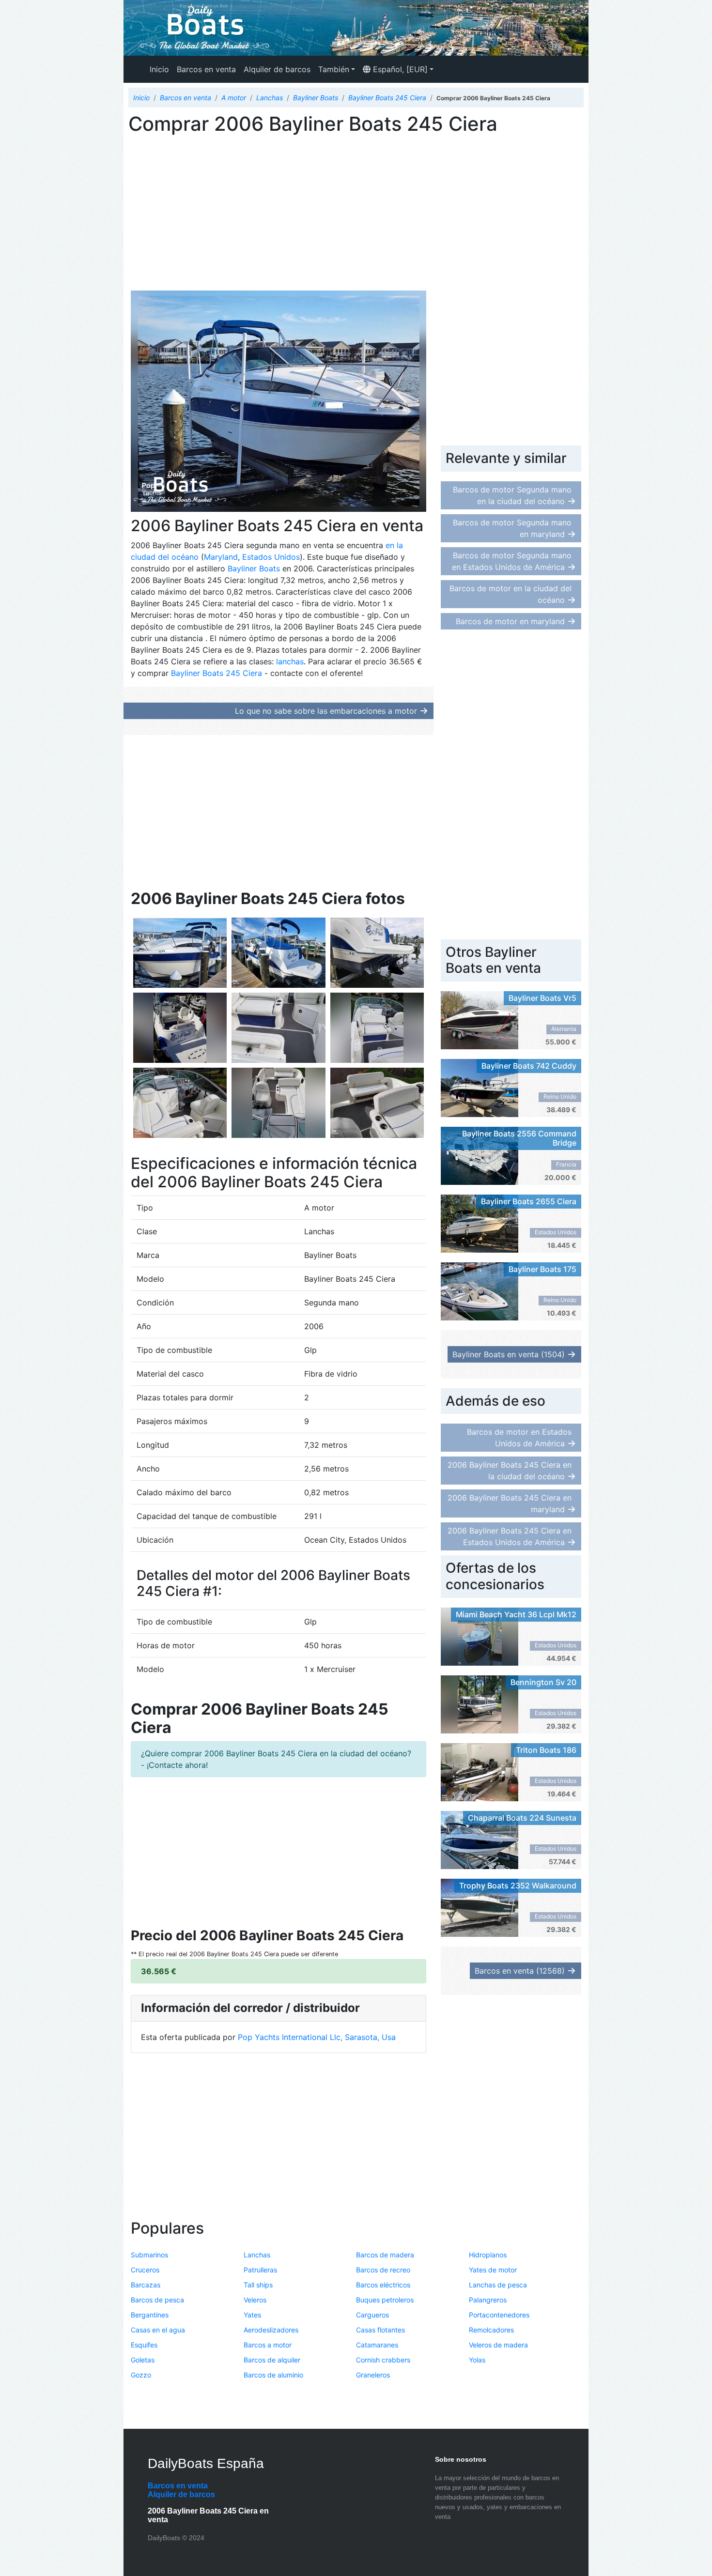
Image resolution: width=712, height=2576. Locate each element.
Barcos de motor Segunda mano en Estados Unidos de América (512, 561)
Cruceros (145, 2270)
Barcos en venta (206, 69)
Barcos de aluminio (273, 2375)
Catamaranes (377, 2345)
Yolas (477, 2360)
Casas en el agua (158, 2330)
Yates (252, 2315)
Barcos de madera (385, 2255)
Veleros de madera (498, 2345)
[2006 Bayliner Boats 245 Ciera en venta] (278, 952)
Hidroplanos (488, 2255)
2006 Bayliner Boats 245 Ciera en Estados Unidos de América (510, 1536)
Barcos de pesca (157, 2300)
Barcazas (146, 2285)
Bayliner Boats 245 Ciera (217, 673)
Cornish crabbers (383, 2360)
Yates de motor (493, 2270)
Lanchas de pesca (498, 2285)
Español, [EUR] (399, 69)
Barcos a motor (268, 2345)
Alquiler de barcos (277, 69)
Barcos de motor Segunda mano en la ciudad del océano (512, 495)
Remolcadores (491, 2330)
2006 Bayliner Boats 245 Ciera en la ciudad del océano (510, 1471)
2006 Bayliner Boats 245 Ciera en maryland (510, 1503)
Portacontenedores (499, 2315)
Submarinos (149, 2255)
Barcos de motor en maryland (510, 621)
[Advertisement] (279, 215)
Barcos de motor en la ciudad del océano (511, 594)
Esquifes (144, 2345)
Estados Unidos (271, 557)
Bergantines (150, 2315)
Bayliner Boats (254, 568)
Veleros (255, 2300)
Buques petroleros (385, 2300)
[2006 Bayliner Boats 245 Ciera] (279, 401)
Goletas (143, 2360)
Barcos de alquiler (272, 2360)
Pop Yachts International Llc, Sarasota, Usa (317, 2037)
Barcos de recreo (383, 2270)
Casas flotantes (380, 2330)
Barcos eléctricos (383, 2285)
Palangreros (488, 2300)
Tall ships (258, 2285)
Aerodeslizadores (271, 2330)
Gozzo (141, 2375)
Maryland (221, 557)
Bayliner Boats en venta (509, 1354)
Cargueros (372, 2315)
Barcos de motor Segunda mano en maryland (512, 528)
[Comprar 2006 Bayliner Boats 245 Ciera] (180, 952)
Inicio (159, 69)
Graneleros (373, 2375)
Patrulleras (260, 2270)
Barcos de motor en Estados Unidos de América (519, 1438)
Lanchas (257, 2255)
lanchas (290, 661)
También (334, 69)
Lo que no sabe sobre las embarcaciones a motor (326, 711)
